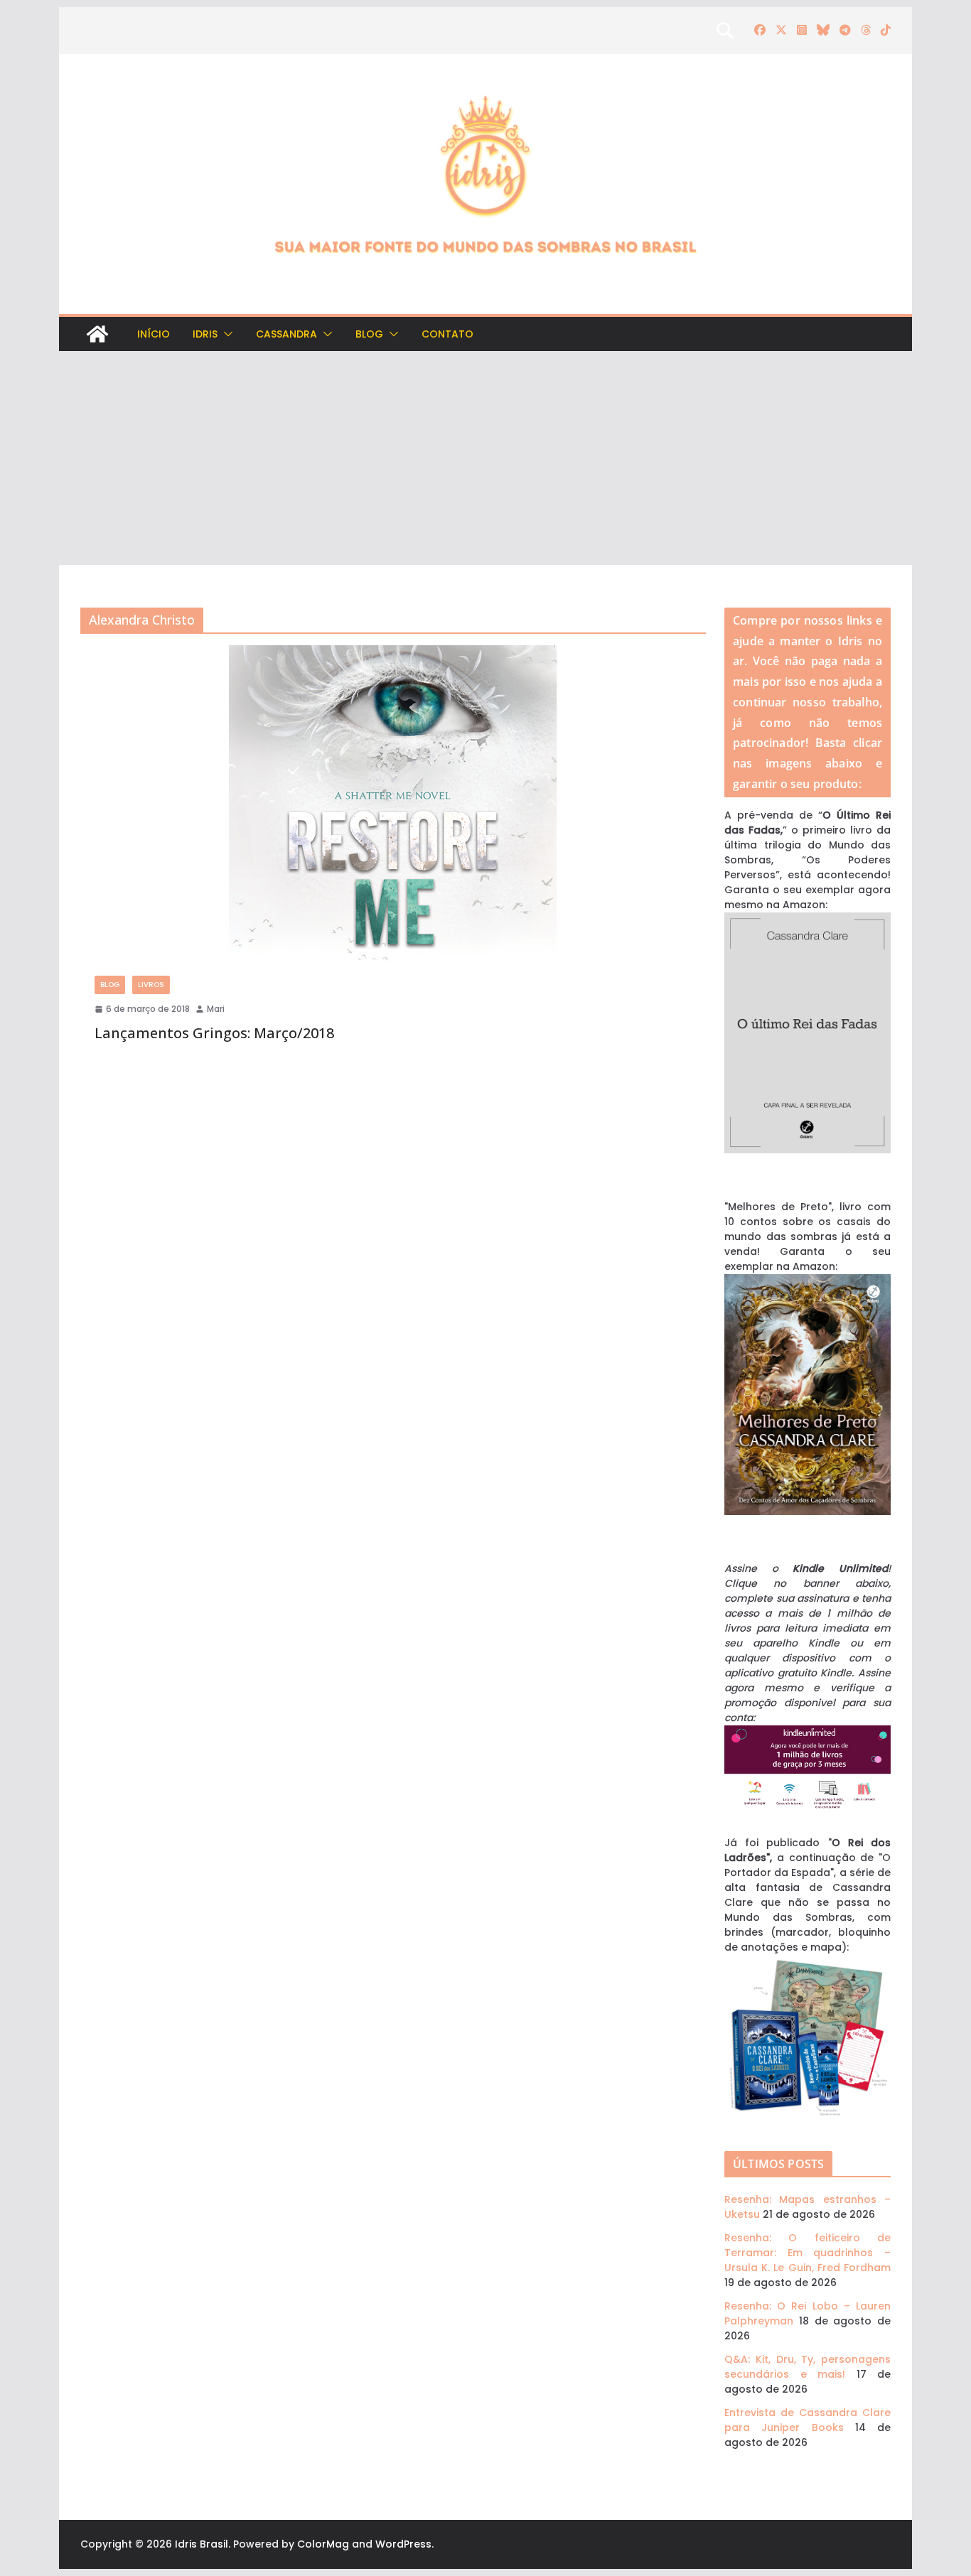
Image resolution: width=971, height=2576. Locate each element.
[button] (225, 334)
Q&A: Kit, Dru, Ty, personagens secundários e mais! (808, 2367)
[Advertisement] (485, 458)
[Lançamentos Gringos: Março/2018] (393, 803)
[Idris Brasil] (97, 334)
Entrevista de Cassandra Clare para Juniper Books (808, 2420)
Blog (369, 334)
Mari (216, 1009)
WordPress (403, 2544)
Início (154, 334)
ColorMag (323, 2544)
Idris (205, 334)
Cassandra (286, 334)
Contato (447, 334)
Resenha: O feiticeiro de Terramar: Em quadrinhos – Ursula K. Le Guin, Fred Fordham (808, 2253)
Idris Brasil (202, 2544)
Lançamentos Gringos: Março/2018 (214, 1033)
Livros (151, 985)
